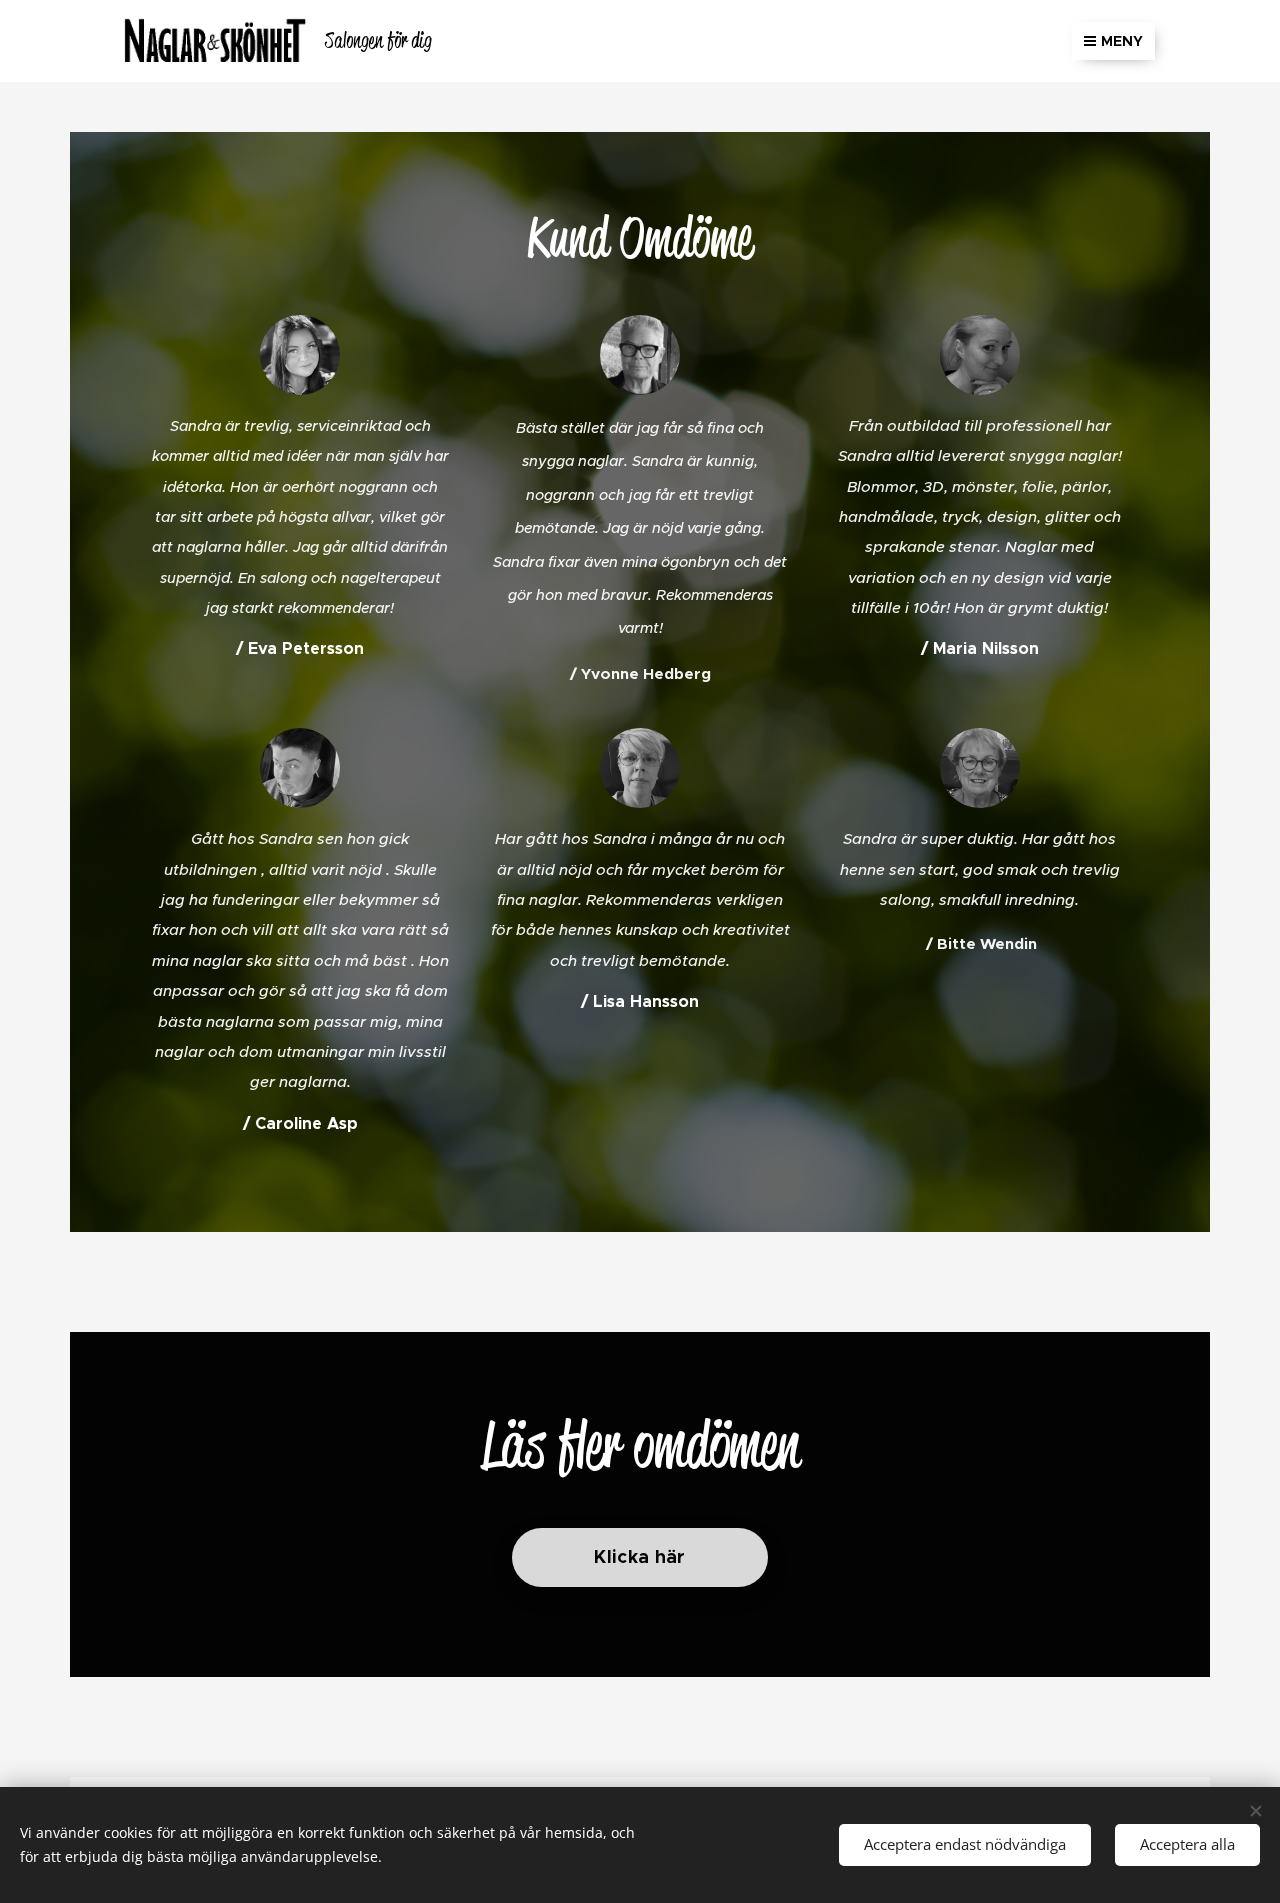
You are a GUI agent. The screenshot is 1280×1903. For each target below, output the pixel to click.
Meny (1122, 41)
